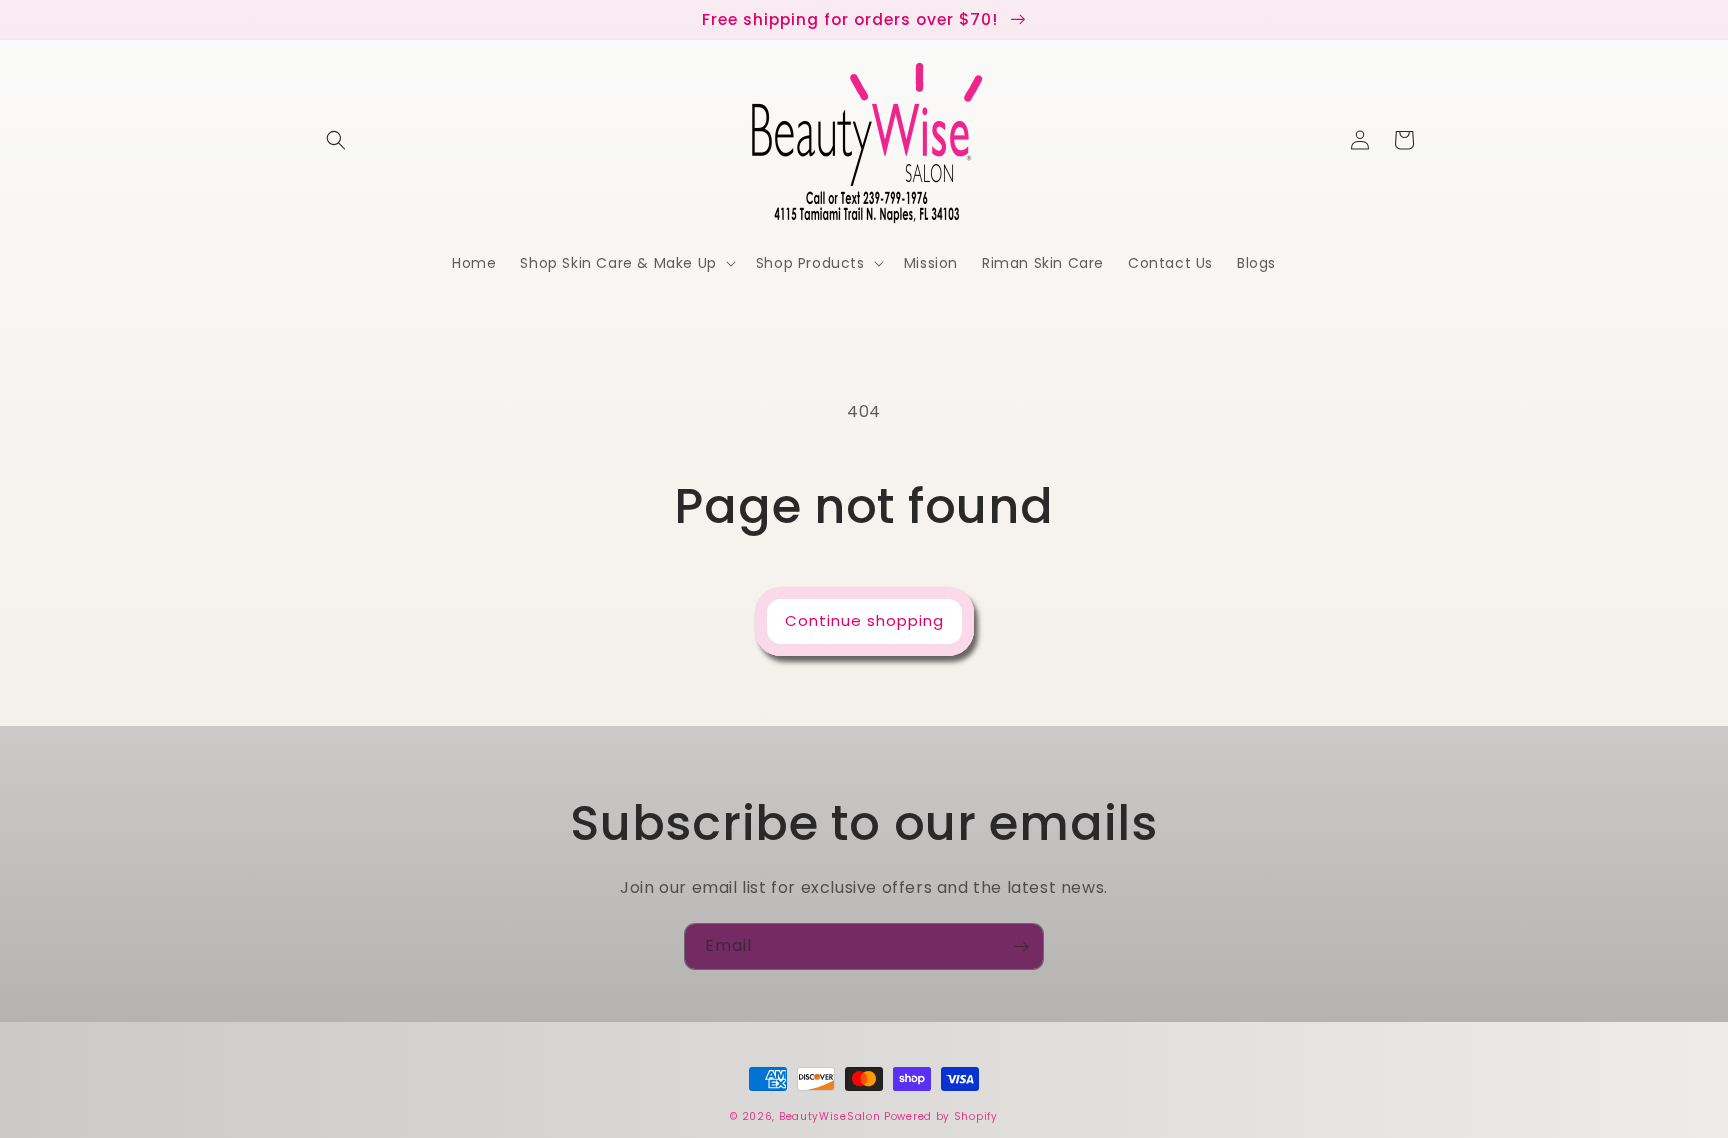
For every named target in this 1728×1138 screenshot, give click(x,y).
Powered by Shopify (941, 1116)
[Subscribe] (1021, 946)
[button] (336, 140)
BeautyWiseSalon (830, 1116)
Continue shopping (864, 620)
